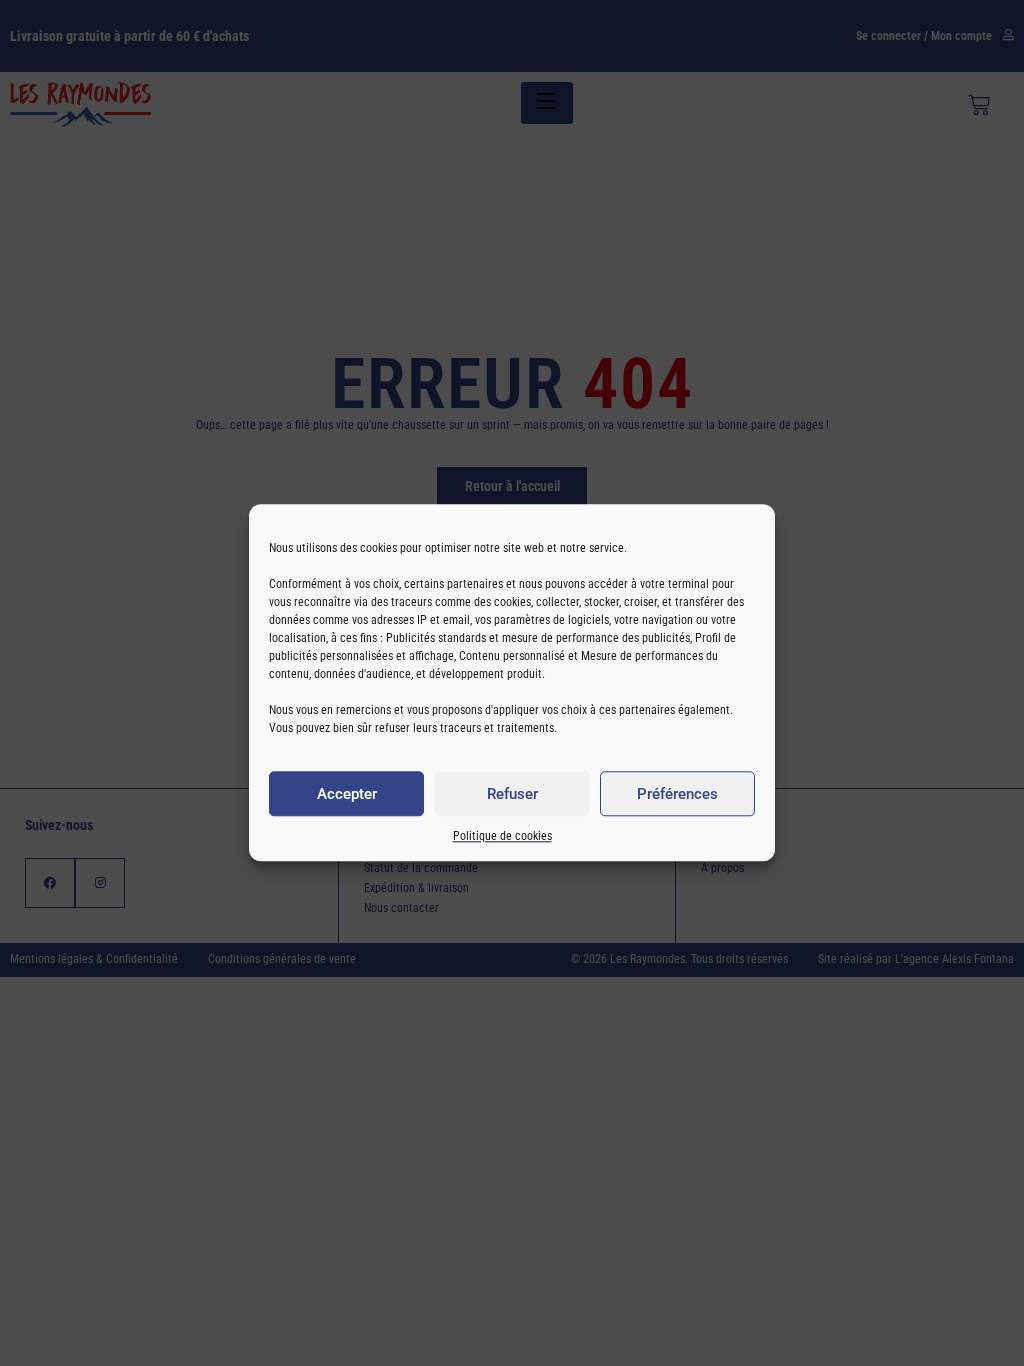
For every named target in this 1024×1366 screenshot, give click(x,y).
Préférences (677, 794)
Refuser (512, 794)
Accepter (347, 794)
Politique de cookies (502, 837)
